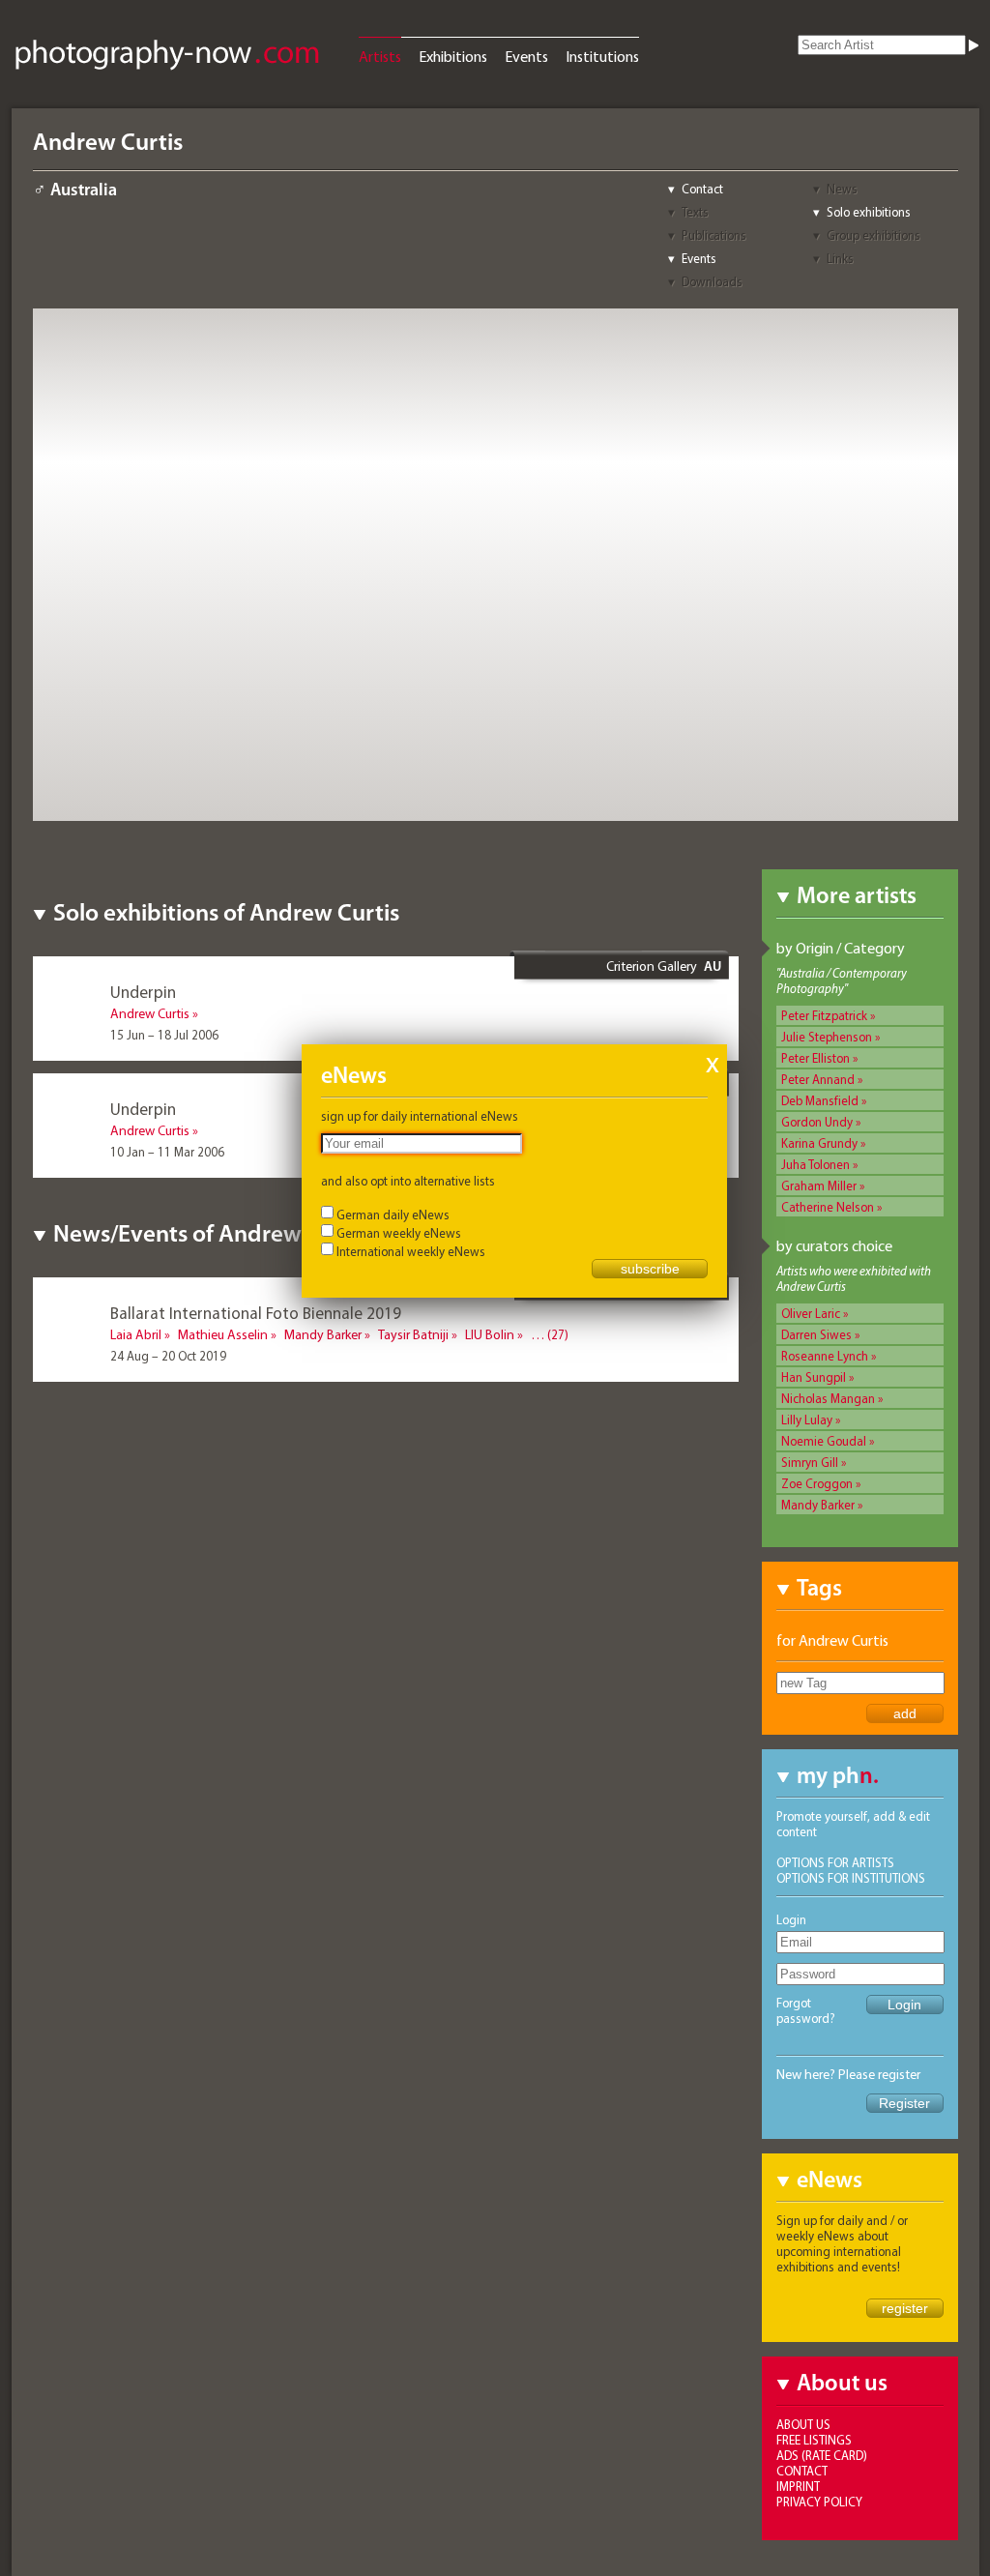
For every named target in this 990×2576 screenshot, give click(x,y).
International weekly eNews (411, 1251)
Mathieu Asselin (223, 1334)
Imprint (798, 2486)
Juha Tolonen (815, 1164)
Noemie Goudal (824, 1441)
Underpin (143, 992)
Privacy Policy (819, 2502)
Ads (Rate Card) (822, 2455)
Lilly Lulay (807, 1420)
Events (526, 56)
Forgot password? (806, 2010)
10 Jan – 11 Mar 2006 (167, 1152)
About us (803, 2424)
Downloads (712, 281)
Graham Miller (819, 1186)
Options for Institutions (851, 1878)
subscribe (650, 1269)
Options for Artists (835, 1862)
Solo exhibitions (869, 212)
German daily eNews (393, 1215)
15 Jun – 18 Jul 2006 (164, 1035)
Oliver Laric (811, 1313)
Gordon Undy (817, 1122)
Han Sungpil (814, 1377)
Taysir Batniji (413, 1334)
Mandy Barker (818, 1505)
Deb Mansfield (820, 1100)
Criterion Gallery (652, 966)
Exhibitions (453, 56)
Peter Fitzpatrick (824, 1015)
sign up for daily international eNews (420, 1116)
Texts (695, 212)
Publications (714, 235)
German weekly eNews (399, 1233)
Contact (702, 189)
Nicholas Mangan (828, 1398)
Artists (380, 56)
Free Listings (814, 2440)
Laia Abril (136, 1334)
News (842, 189)
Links (840, 258)
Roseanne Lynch (825, 1356)
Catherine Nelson (828, 1207)
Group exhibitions (874, 235)
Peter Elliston (815, 1058)
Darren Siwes (816, 1334)
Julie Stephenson (827, 1037)
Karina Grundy (819, 1143)
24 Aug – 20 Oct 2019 (168, 1356)
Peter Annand (818, 1079)
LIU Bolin (490, 1334)
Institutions (602, 56)
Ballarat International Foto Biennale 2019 (256, 1313)
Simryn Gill (810, 1462)
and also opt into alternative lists (408, 1181)
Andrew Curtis (150, 1013)
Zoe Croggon (817, 1483)
